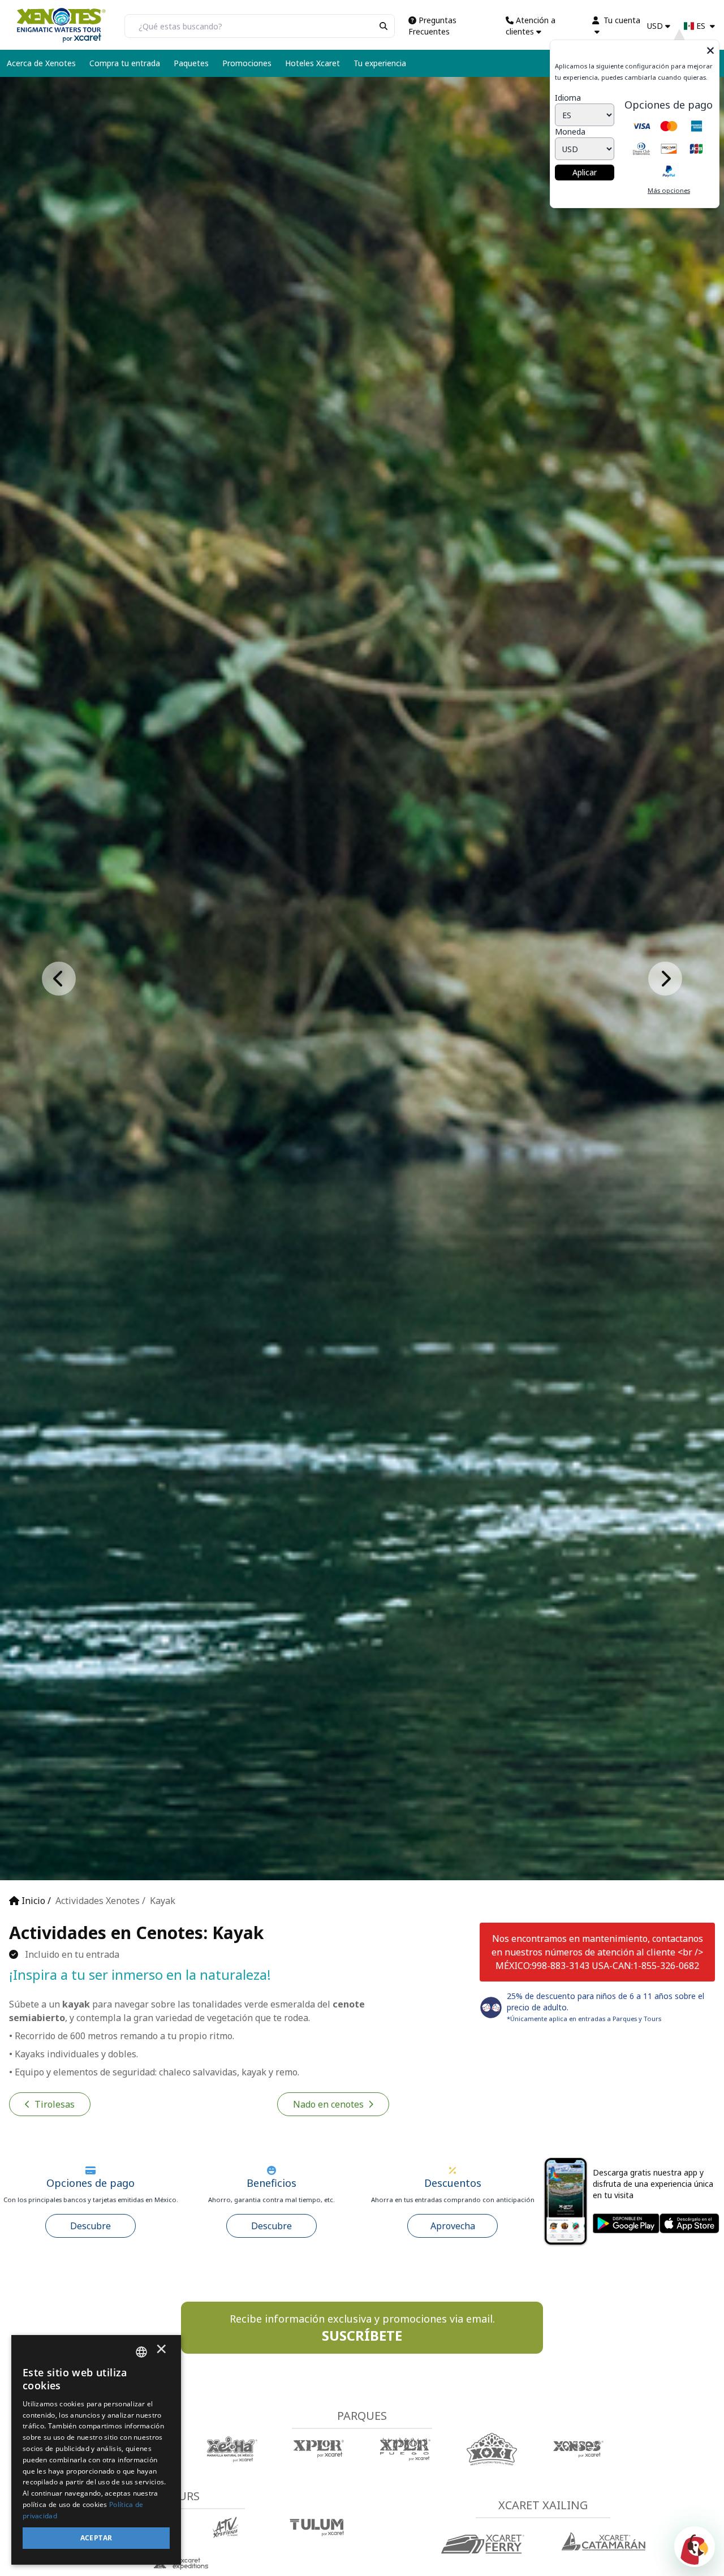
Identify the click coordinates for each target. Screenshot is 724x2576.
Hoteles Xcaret (313, 63)
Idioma (568, 98)
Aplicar (585, 172)
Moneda (570, 132)
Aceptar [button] (96, 2538)
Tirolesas (55, 2104)
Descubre (90, 2226)
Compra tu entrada (125, 63)
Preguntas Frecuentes (432, 26)
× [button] (161, 2352)
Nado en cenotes (328, 2104)
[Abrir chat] (695, 2547)
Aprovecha (453, 2226)
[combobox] (141, 2352)
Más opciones (669, 190)
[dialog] (96, 2450)
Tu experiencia (380, 63)
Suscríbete (342, 2336)
